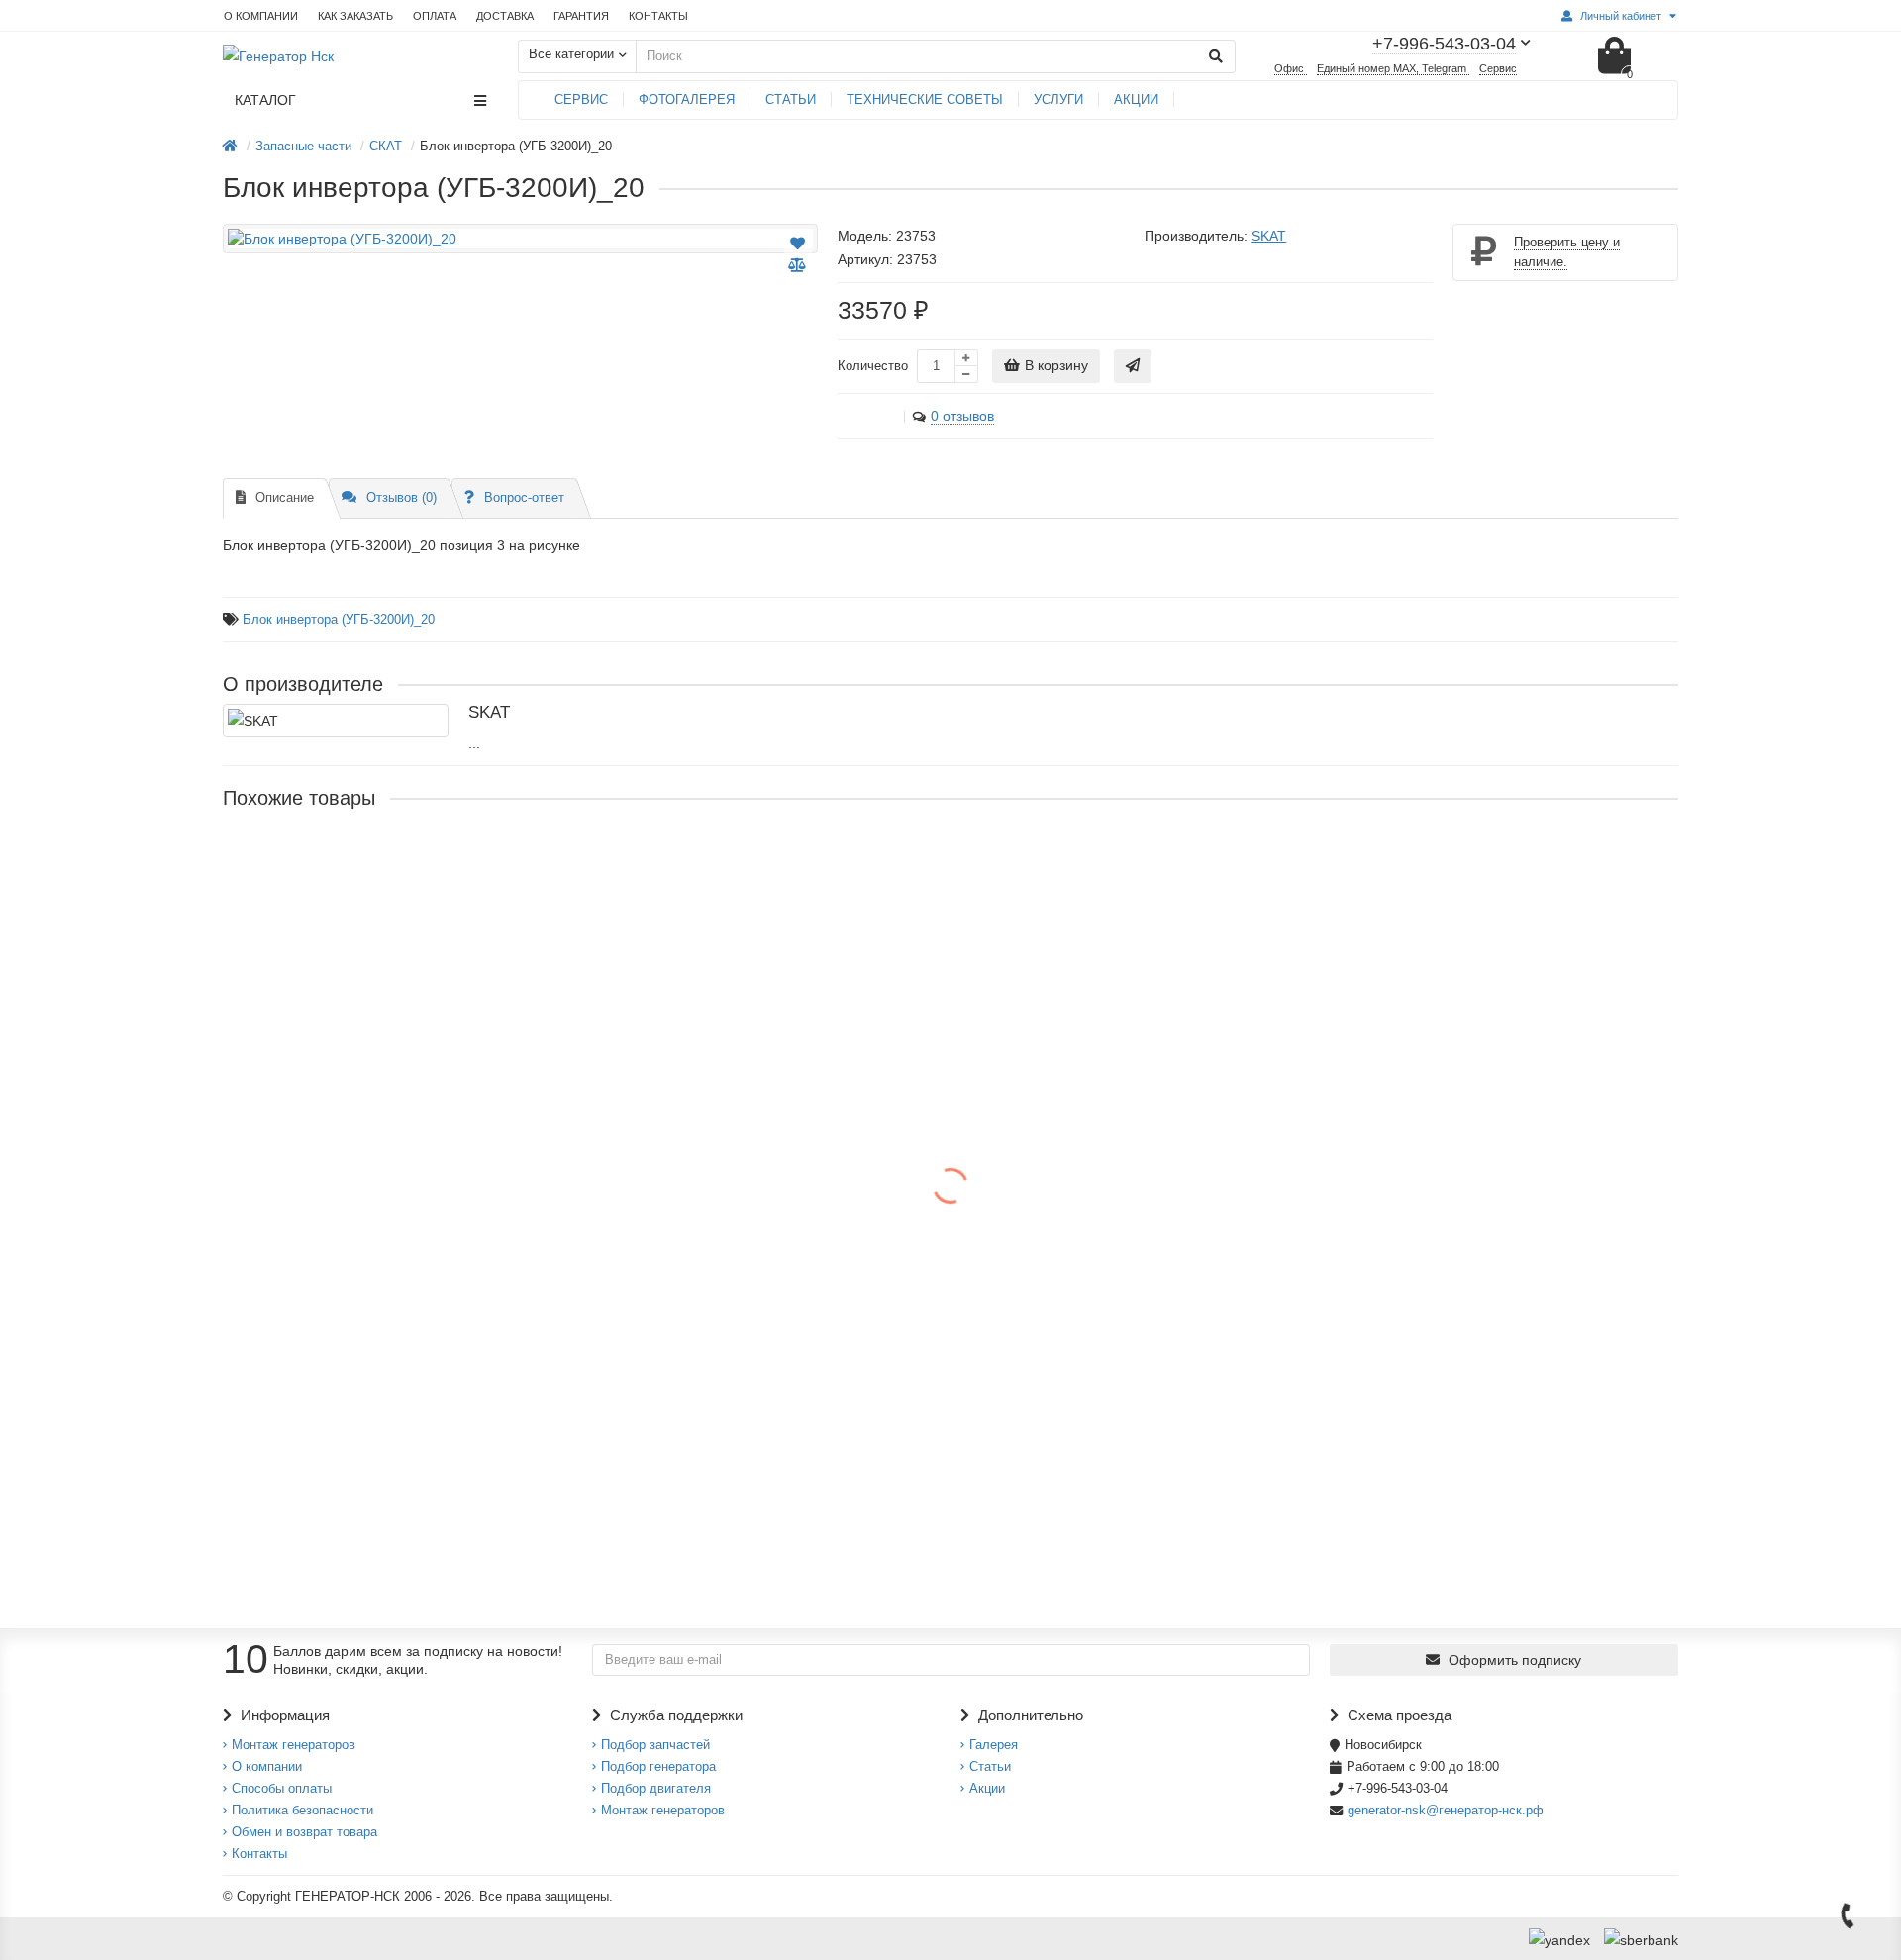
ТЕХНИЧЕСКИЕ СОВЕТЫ (925, 99)
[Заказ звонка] (1848, 1915)
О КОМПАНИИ (261, 16)
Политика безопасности (302, 1810)
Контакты (259, 1854)
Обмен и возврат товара (304, 1832)
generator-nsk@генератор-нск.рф (1446, 1810)
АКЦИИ (1136, 99)
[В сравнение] (797, 265)
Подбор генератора (658, 1766)
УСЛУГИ (1058, 99)
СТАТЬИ (791, 99)
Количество (873, 366)
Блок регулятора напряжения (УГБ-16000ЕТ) (375, 1438)
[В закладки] (798, 244)
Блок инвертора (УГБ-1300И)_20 (333, 1246)
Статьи (990, 1766)
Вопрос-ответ (524, 497)
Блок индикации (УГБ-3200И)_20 (334, 1054)
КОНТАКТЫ (658, 16)
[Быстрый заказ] (1133, 366)
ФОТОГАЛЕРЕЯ (687, 99)
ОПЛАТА (435, 16)
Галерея (994, 1745)
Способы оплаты (282, 1788)
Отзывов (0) (401, 497)
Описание (285, 497)
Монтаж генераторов (294, 1745)
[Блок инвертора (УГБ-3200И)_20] (520, 239)
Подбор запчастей (655, 1745)
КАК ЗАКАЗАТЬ (355, 16)
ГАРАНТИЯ (581, 16)
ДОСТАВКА (505, 16)
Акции (987, 1788)
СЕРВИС (581, 99)
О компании (267, 1766)
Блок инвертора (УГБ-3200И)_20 (339, 620)
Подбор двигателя (656, 1788)
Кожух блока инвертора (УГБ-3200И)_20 (359, 862)
